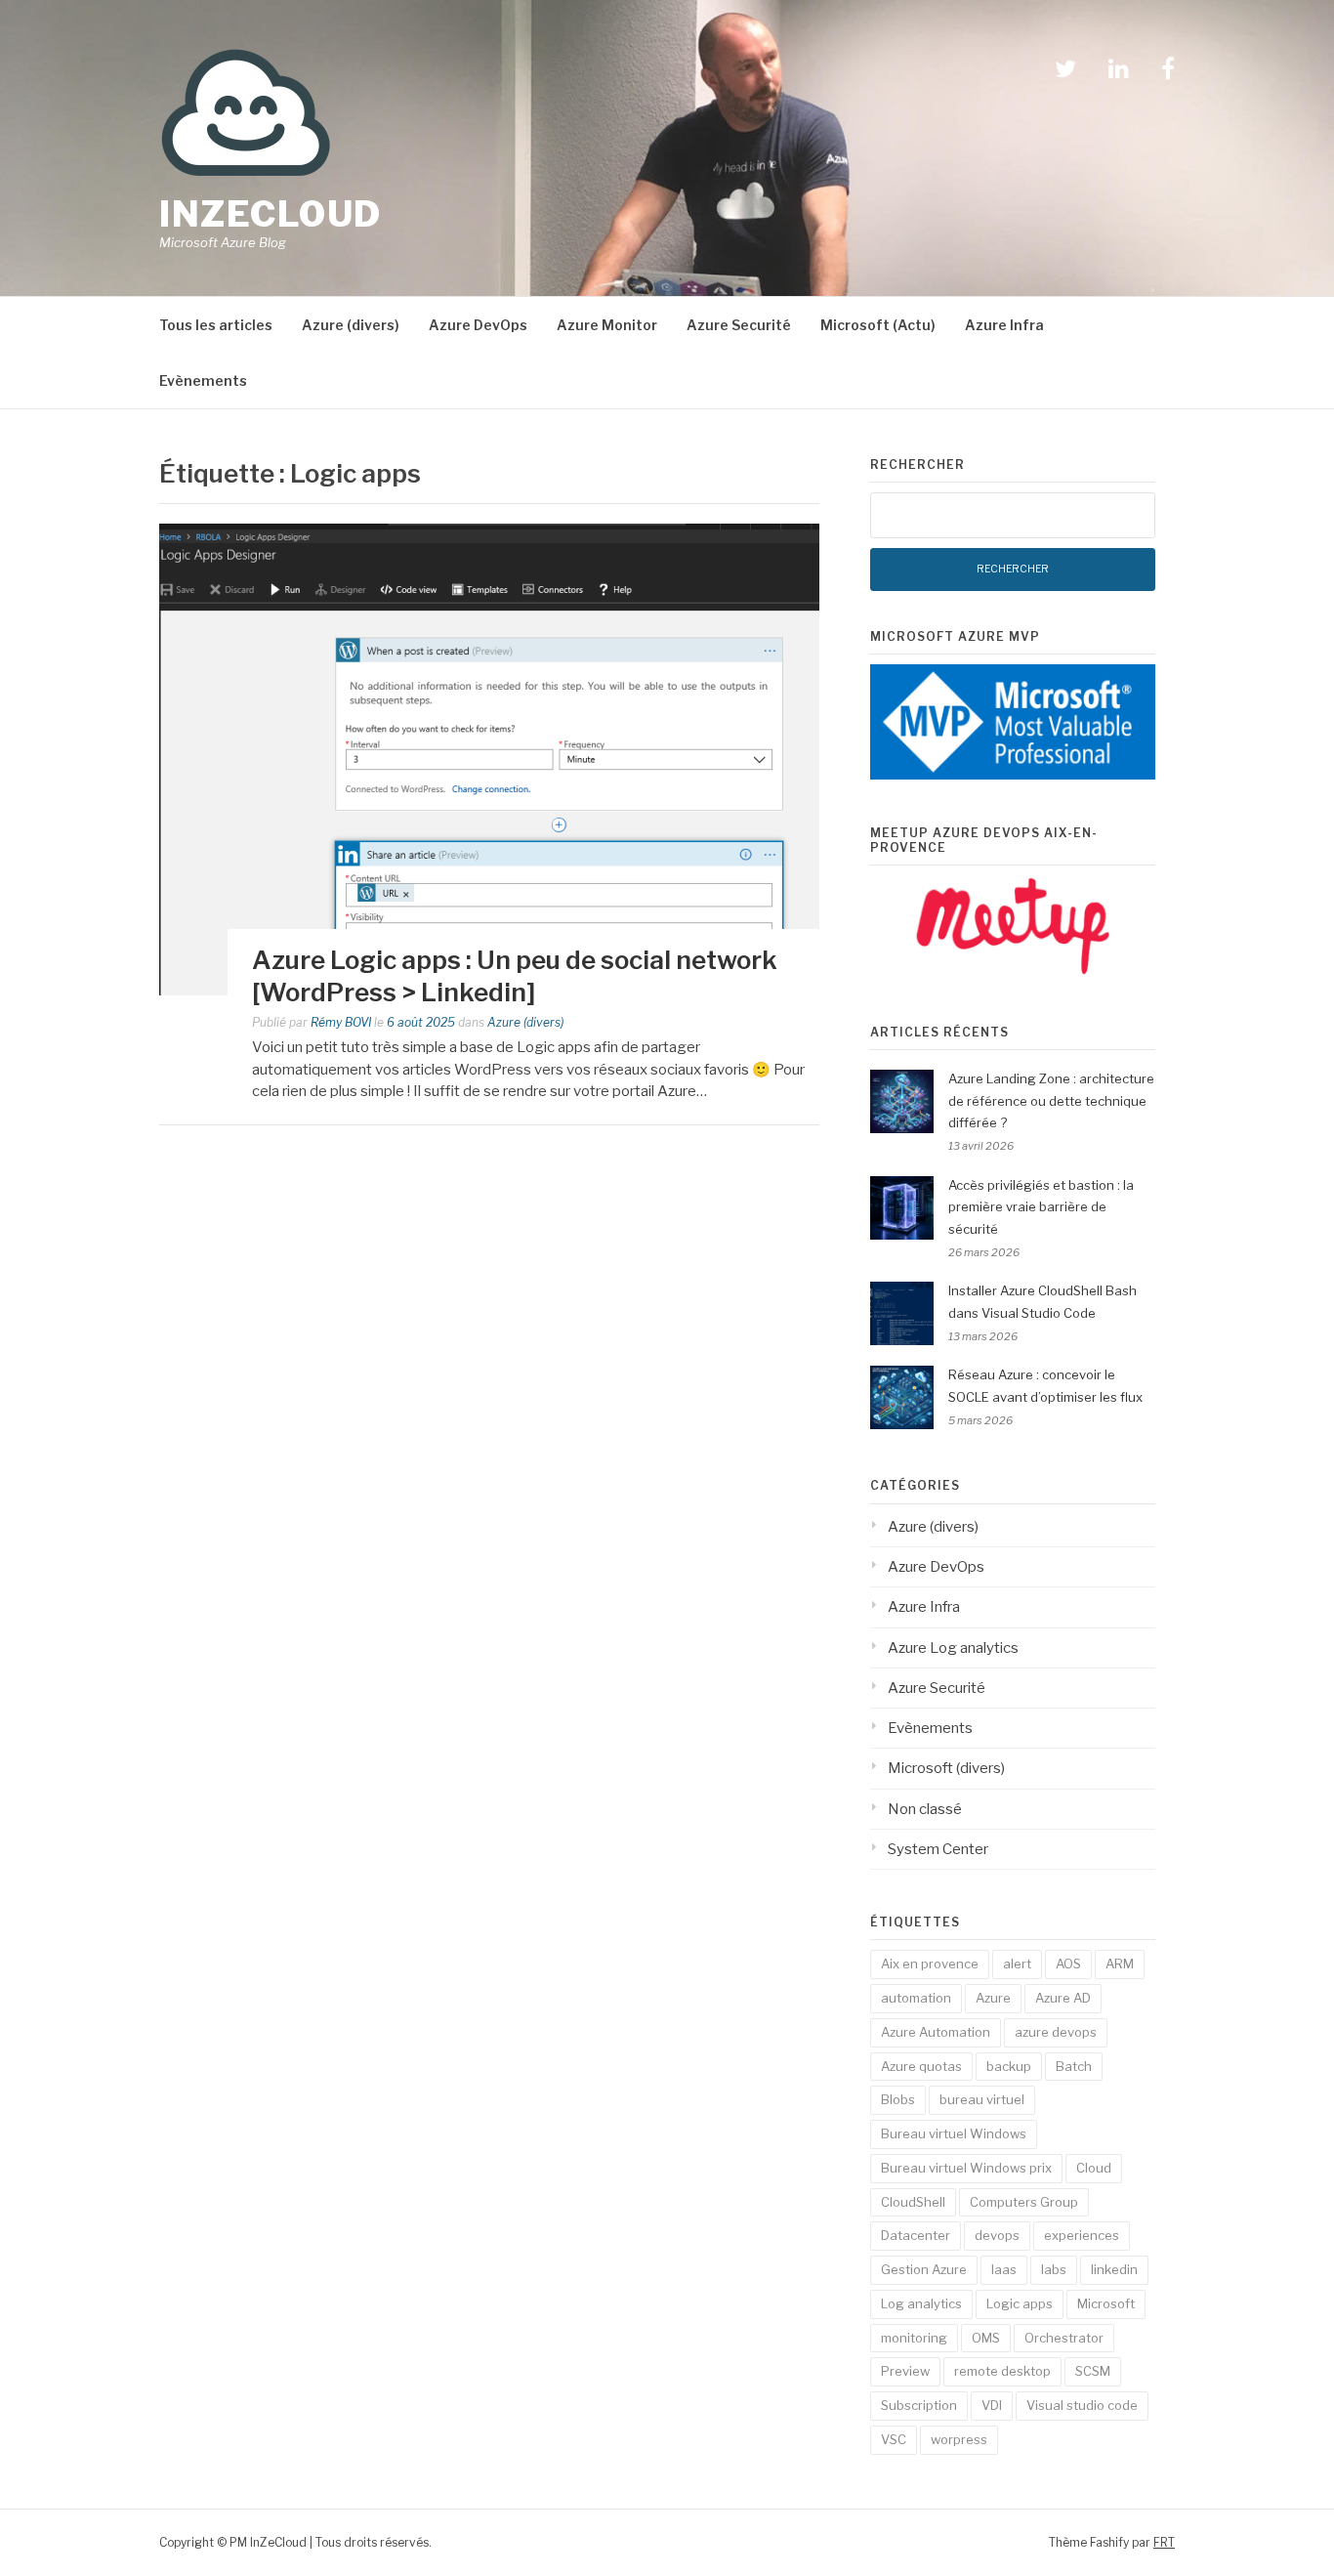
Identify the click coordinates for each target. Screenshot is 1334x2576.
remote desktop (1002, 2371)
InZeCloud (271, 214)
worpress (959, 2439)
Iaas (1004, 2269)
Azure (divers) (351, 325)
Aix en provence (930, 1964)
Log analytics (921, 2303)
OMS (986, 2338)
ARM (1120, 1964)
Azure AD (1063, 1998)
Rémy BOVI (341, 1022)
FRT (1164, 2542)
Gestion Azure (924, 2269)
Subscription (919, 2405)
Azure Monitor (607, 325)
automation (916, 1998)
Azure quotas (921, 2066)
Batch (1074, 2066)
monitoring (914, 2338)
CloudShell (913, 2202)
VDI (992, 2405)
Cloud (1094, 2168)
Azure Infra (1004, 325)
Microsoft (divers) (946, 1768)
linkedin (1114, 2269)
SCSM (1093, 2371)
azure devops (1056, 2032)
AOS (1068, 1964)
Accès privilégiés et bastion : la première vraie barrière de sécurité (1041, 1207)
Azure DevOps (478, 325)
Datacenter (916, 2235)
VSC (894, 2439)
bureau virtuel (982, 2099)
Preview (905, 2371)
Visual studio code (1082, 2405)
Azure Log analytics (953, 1648)
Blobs (898, 2099)
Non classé (925, 1809)
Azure (993, 1998)
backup (1009, 2066)
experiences (1082, 2235)
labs (1054, 2269)
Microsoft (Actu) (878, 325)
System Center (938, 1849)
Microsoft (1106, 2303)
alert (1017, 1964)
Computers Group (1024, 2202)
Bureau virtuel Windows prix (966, 2168)
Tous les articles (216, 325)
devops (997, 2235)
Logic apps (1020, 2303)
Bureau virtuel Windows (954, 2133)
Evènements (203, 380)
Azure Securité (739, 325)
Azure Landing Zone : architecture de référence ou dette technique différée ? (1051, 1101)
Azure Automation (936, 2032)
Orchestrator (1064, 2338)
